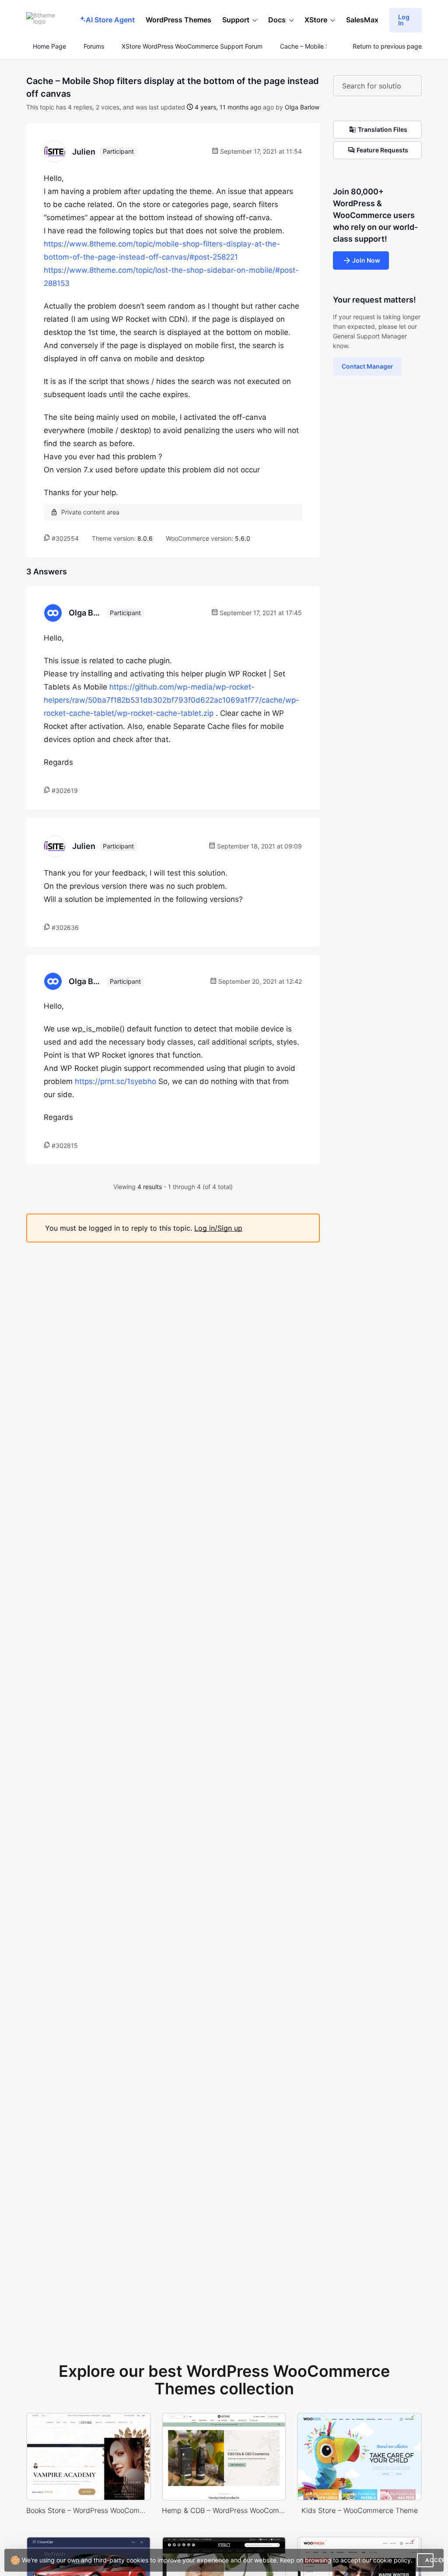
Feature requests (382, 150)
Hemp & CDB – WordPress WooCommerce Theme (224, 2510)
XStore (316, 20)
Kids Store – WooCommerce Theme (360, 2510)
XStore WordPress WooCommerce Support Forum (192, 46)
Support (236, 20)
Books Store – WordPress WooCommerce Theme (89, 2510)
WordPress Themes (178, 20)
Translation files (383, 129)
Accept (429, 2560)
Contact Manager (367, 366)
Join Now (366, 260)
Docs (277, 20)
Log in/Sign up (218, 1228)
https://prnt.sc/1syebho (115, 1081)
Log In (404, 20)
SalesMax (362, 20)
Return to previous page (387, 46)
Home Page (49, 46)
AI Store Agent (110, 20)
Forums (94, 46)
